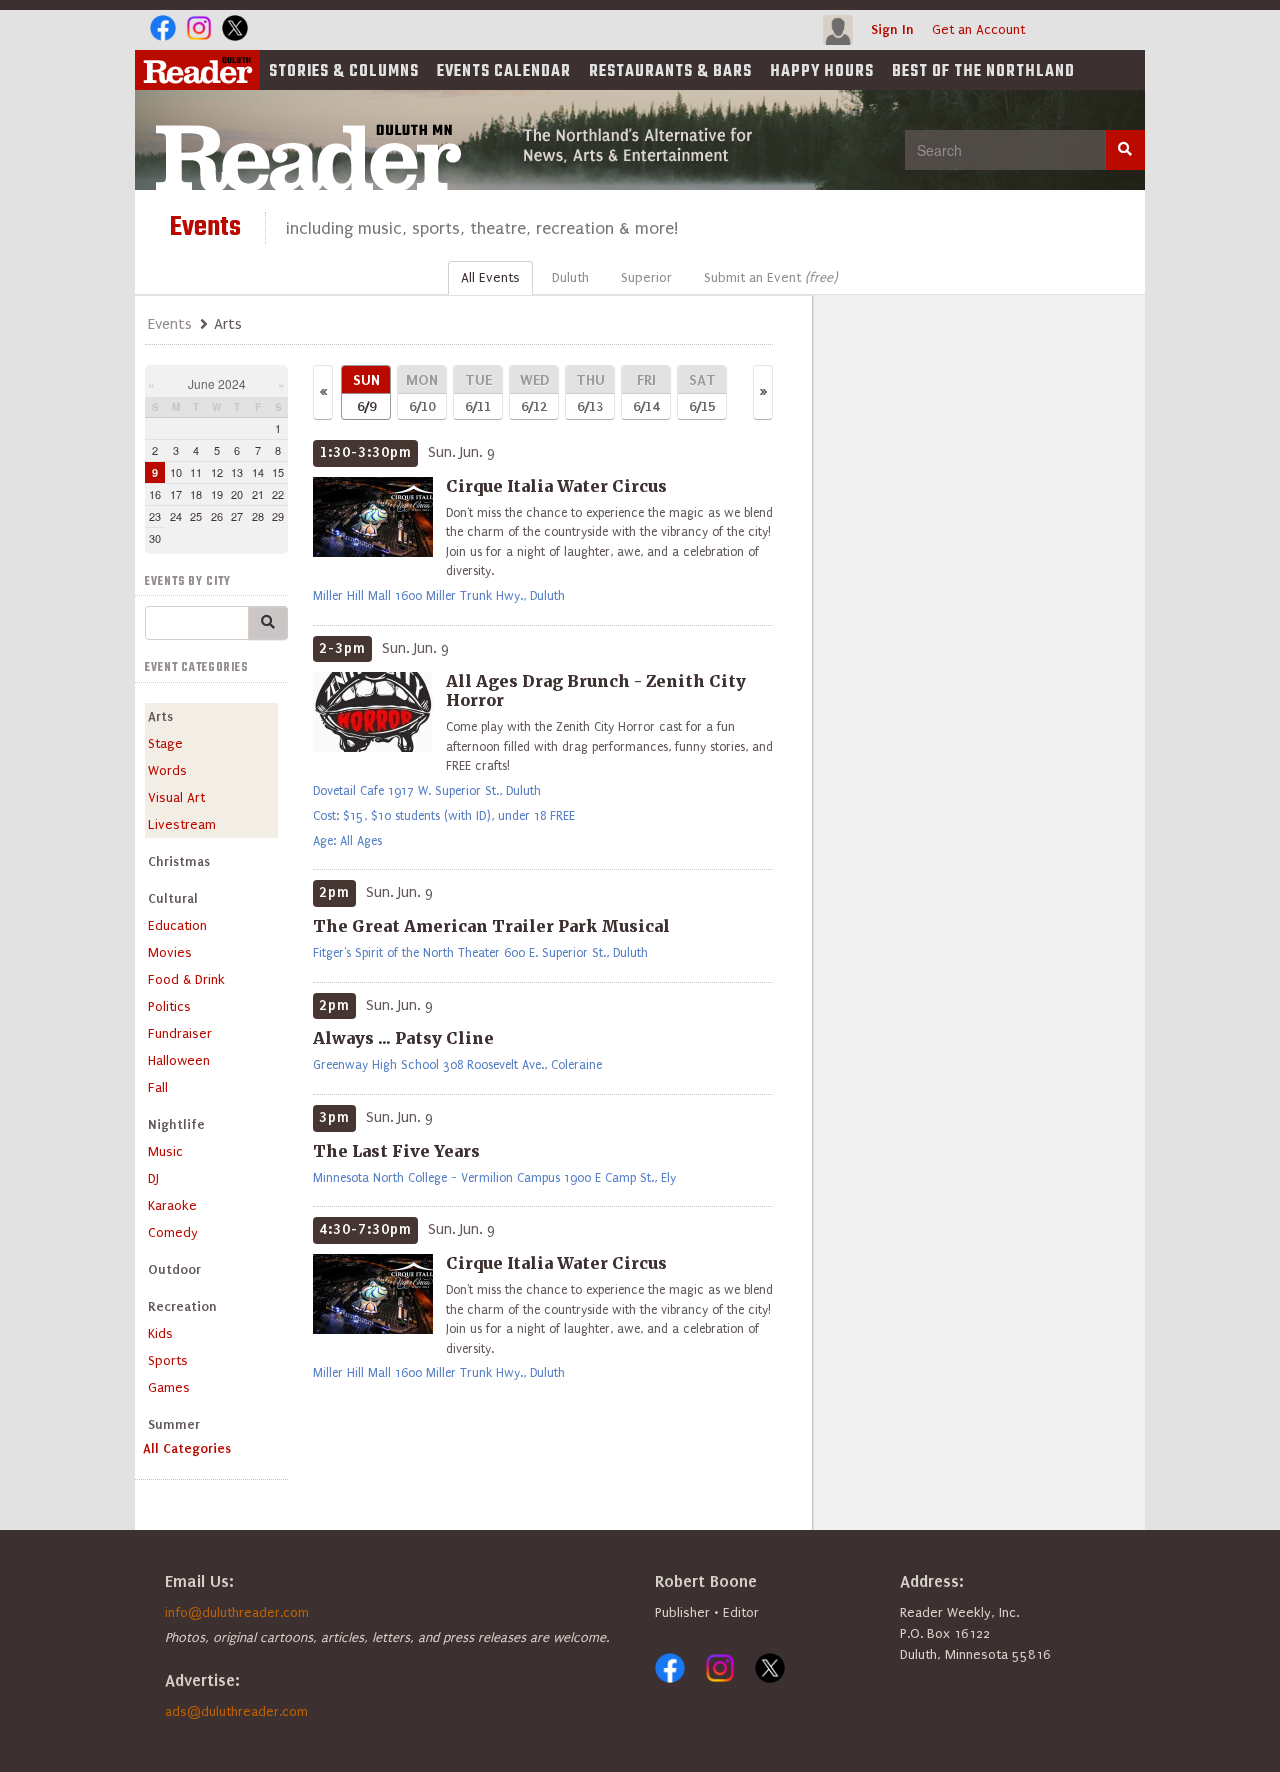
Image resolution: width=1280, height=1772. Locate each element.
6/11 (478, 392)
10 (176, 472)
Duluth (570, 277)
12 (217, 472)
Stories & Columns (344, 72)
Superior (646, 277)
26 (217, 516)
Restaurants (670, 72)
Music (165, 1151)
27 (237, 516)
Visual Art (176, 797)
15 (278, 472)
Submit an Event (770, 277)
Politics (169, 1006)
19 (217, 494)
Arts (160, 716)
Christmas (179, 861)
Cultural (173, 898)
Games (169, 1387)
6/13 (590, 392)
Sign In (892, 29)
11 (196, 472)
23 (155, 516)
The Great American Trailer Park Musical (491, 926)
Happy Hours (822, 72)
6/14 (646, 392)
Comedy (173, 1232)
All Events (490, 277)
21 (258, 494)
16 (155, 494)
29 (278, 516)
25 (196, 516)
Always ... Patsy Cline (403, 1038)
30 (155, 538)
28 (258, 516)
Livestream (182, 824)
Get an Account (978, 29)
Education (177, 925)
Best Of (983, 72)
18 (196, 494)
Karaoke (172, 1205)
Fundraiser (180, 1033)
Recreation (182, 1306)
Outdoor (174, 1269)
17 (176, 494)
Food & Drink (186, 979)
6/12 (534, 392)
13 (237, 472)
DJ (153, 1178)
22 (278, 494)
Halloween (179, 1060)
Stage (165, 743)
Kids (160, 1333)
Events (504, 72)
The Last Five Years (396, 1151)
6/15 (702, 392)
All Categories (187, 1448)
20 (237, 494)
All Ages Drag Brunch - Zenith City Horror (596, 690)
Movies (170, 952)
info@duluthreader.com (237, 1612)
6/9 (366, 392)
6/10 (422, 392)
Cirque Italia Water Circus (556, 486)
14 (258, 472)
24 (176, 516)
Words (167, 770)
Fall (158, 1087)
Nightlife (176, 1124)
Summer (174, 1424)
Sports (168, 1360)
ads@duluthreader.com (236, 1711)
